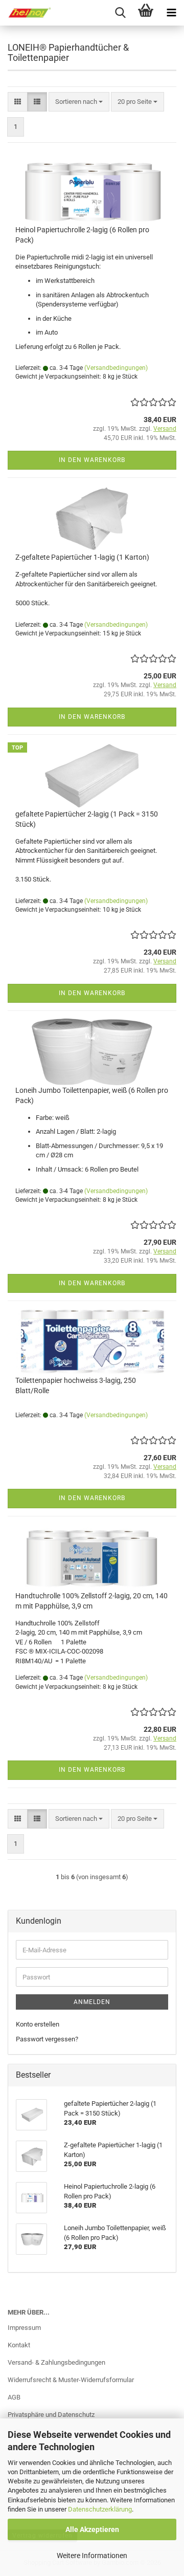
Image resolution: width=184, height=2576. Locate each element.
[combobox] (79, 102)
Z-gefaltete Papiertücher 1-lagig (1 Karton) (82, 557)
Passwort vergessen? (47, 2039)
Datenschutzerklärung (100, 2509)
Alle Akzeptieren (92, 2529)
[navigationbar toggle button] (171, 13)
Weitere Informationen (92, 2556)
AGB (14, 2397)
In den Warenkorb (92, 460)
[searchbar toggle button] (120, 13)
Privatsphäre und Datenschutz (51, 2415)
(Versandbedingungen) (116, 368)
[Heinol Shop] (26, 13)
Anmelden (92, 2002)
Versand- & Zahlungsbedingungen (56, 2362)
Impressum (24, 2328)
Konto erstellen (38, 2024)
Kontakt (19, 2345)
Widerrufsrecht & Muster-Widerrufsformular (71, 2380)
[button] (18, 102)
